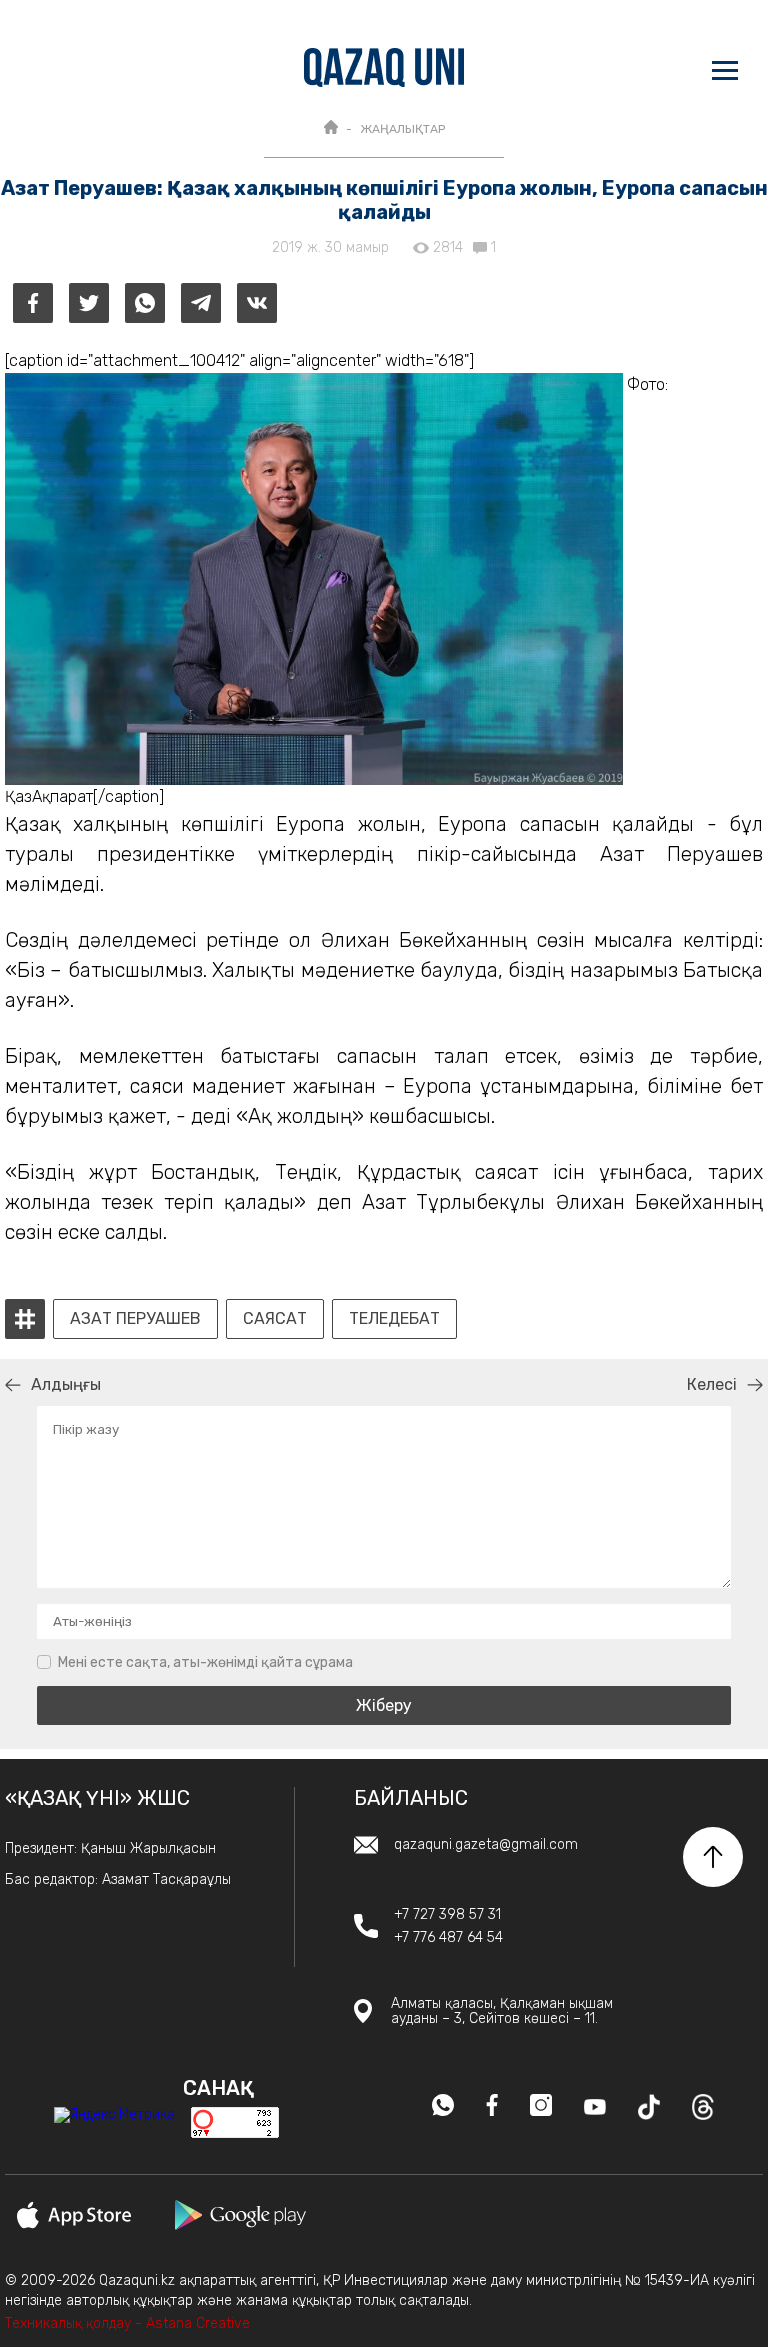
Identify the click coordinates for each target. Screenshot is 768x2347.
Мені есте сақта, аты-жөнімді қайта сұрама (205, 1662)
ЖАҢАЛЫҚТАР (402, 129)
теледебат (394, 1319)
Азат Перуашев (135, 1319)
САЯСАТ (275, 1319)
